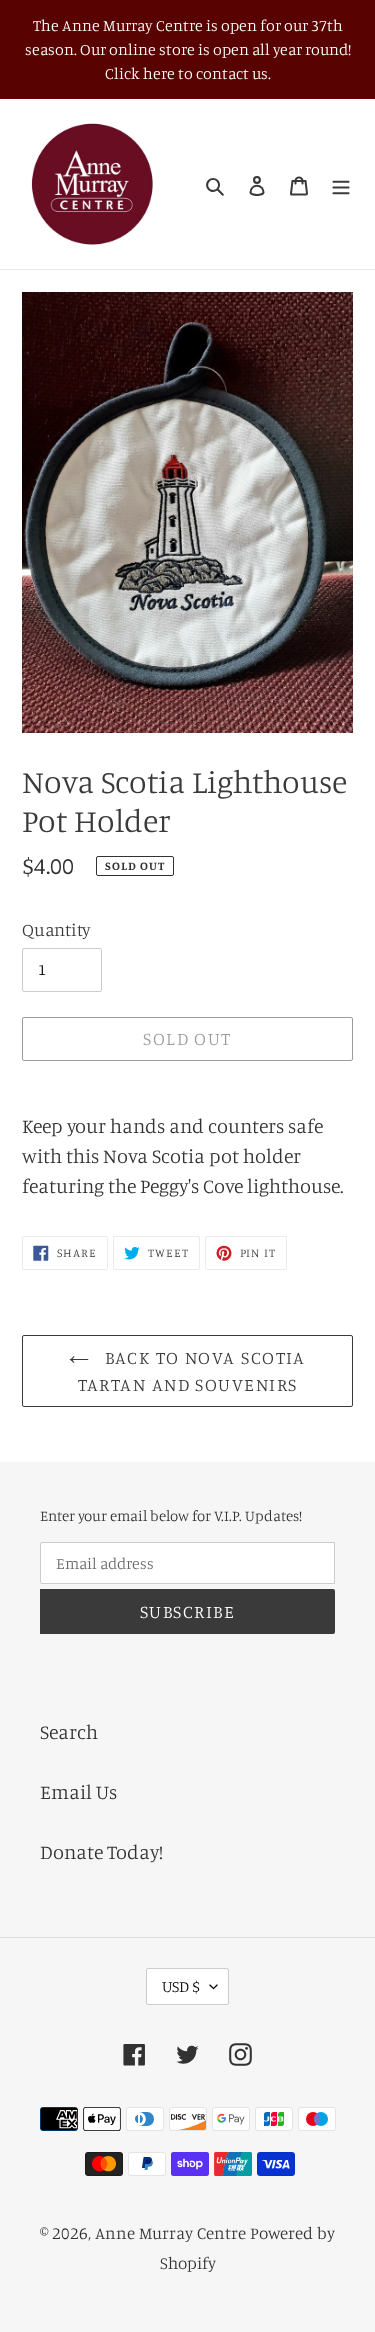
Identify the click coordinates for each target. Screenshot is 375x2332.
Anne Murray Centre (170, 2232)
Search (69, 1731)
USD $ (181, 1986)
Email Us (78, 1791)
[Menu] (341, 184)
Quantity (56, 929)
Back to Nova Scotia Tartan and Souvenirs (192, 1370)
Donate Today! (101, 1851)
